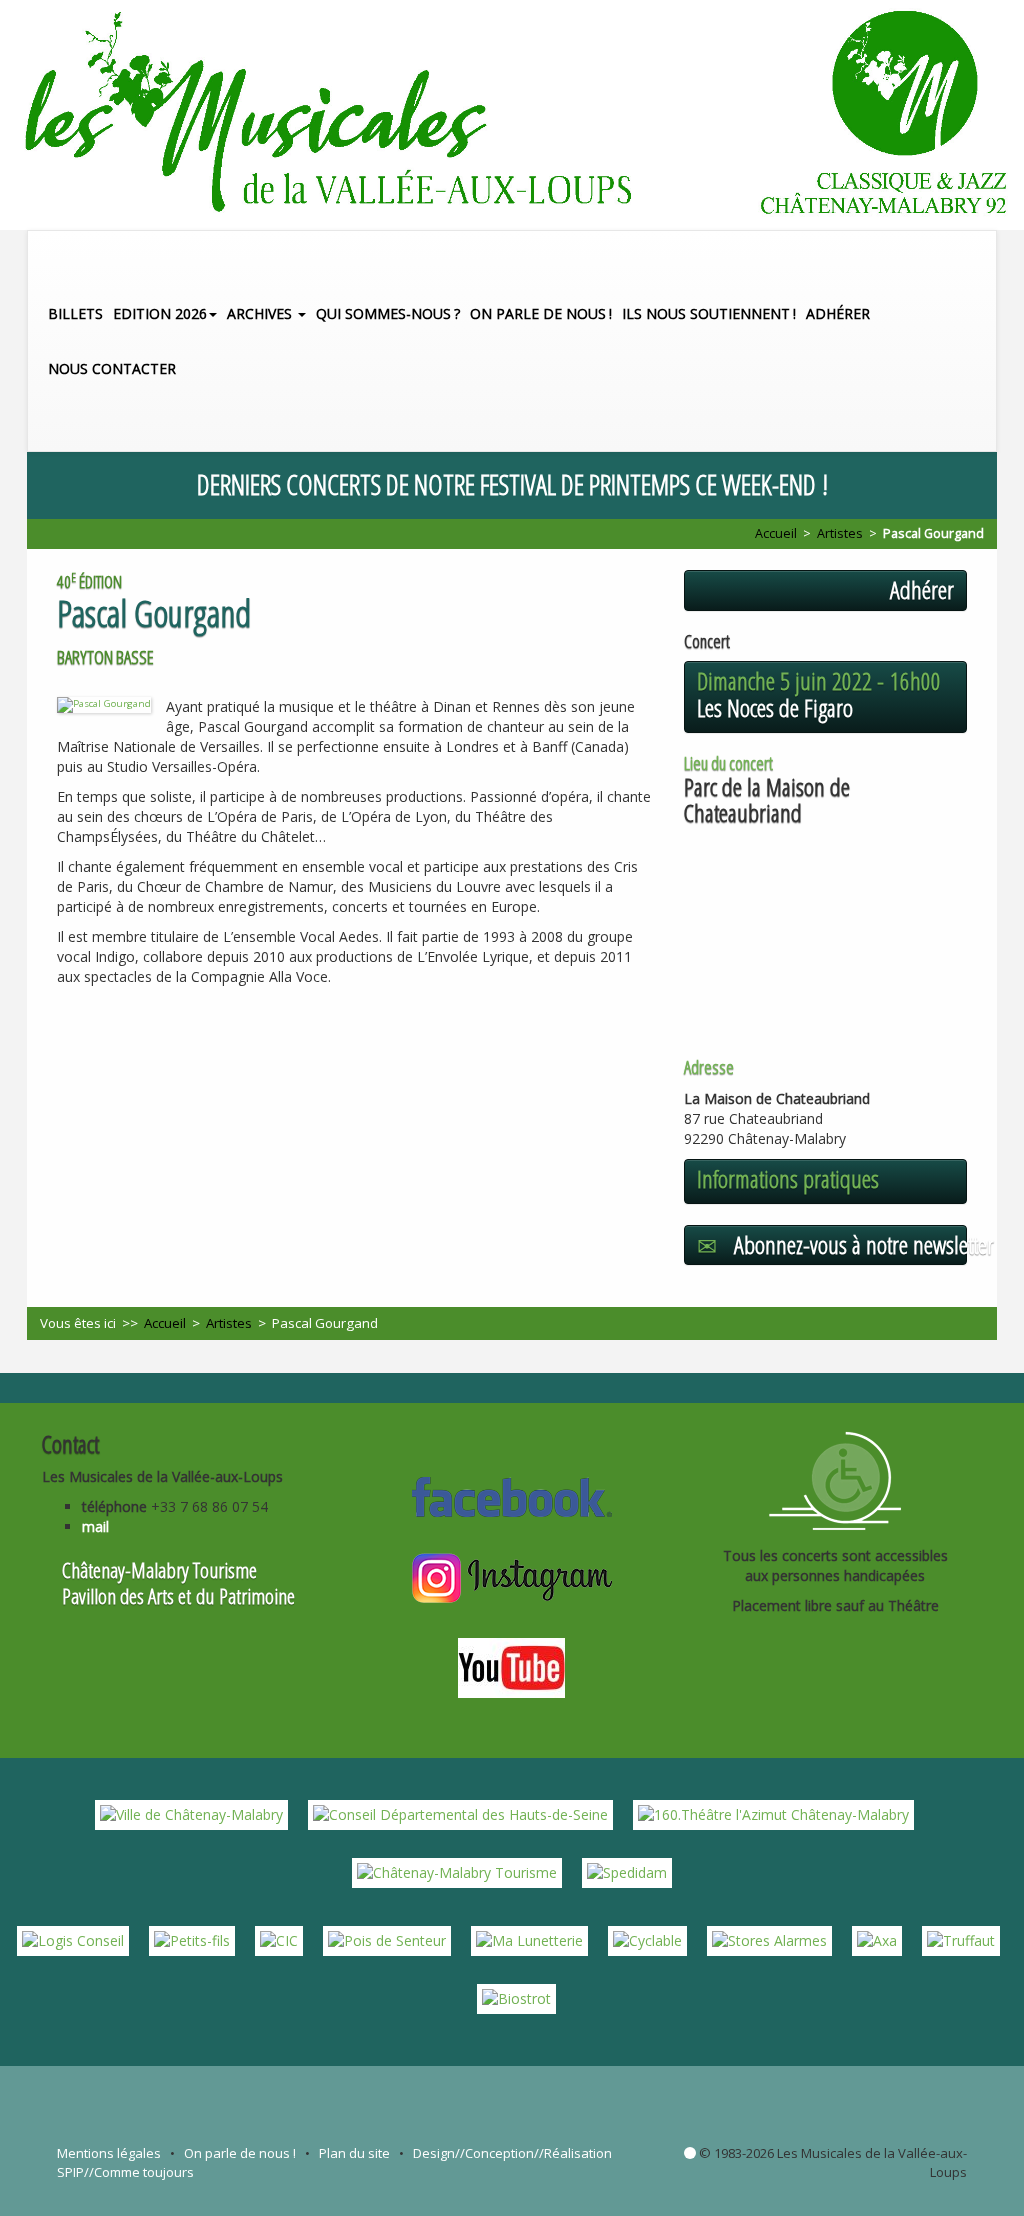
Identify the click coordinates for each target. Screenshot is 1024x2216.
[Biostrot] (516, 1997)
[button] (985, 423)
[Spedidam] (627, 1871)
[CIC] (279, 1939)
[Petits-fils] (192, 1939)
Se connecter (690, 2153)
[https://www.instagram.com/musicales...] (512, 1575)
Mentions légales (109, 2153)
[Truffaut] (961, 1939)
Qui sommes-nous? (388, 313)
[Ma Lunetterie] (529, 1939)
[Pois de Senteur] (387, 1939)
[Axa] (877, 1939)
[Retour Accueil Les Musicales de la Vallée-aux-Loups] (512, 115)
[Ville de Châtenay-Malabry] (191, 1813)
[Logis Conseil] (73, 1939)
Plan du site (354, 2153)
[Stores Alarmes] (769, 1939)
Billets (75, 313)
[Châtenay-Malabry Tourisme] (457, 1871)
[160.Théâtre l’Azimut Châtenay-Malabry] (773, 1813)
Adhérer (838, 313)
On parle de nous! (541, 313)
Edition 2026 (160, 313)
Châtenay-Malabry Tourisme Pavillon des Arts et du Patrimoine (178, 1582)
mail (95, 1526)
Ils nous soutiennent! (709, 313)
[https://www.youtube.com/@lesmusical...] (511, 1666)
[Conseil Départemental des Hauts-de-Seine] (460, 1813)
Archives (261, 313)
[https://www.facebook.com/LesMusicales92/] (512, 1495)
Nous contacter (112, 368)
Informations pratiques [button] (788, 1179)
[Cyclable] (647, 1939)
